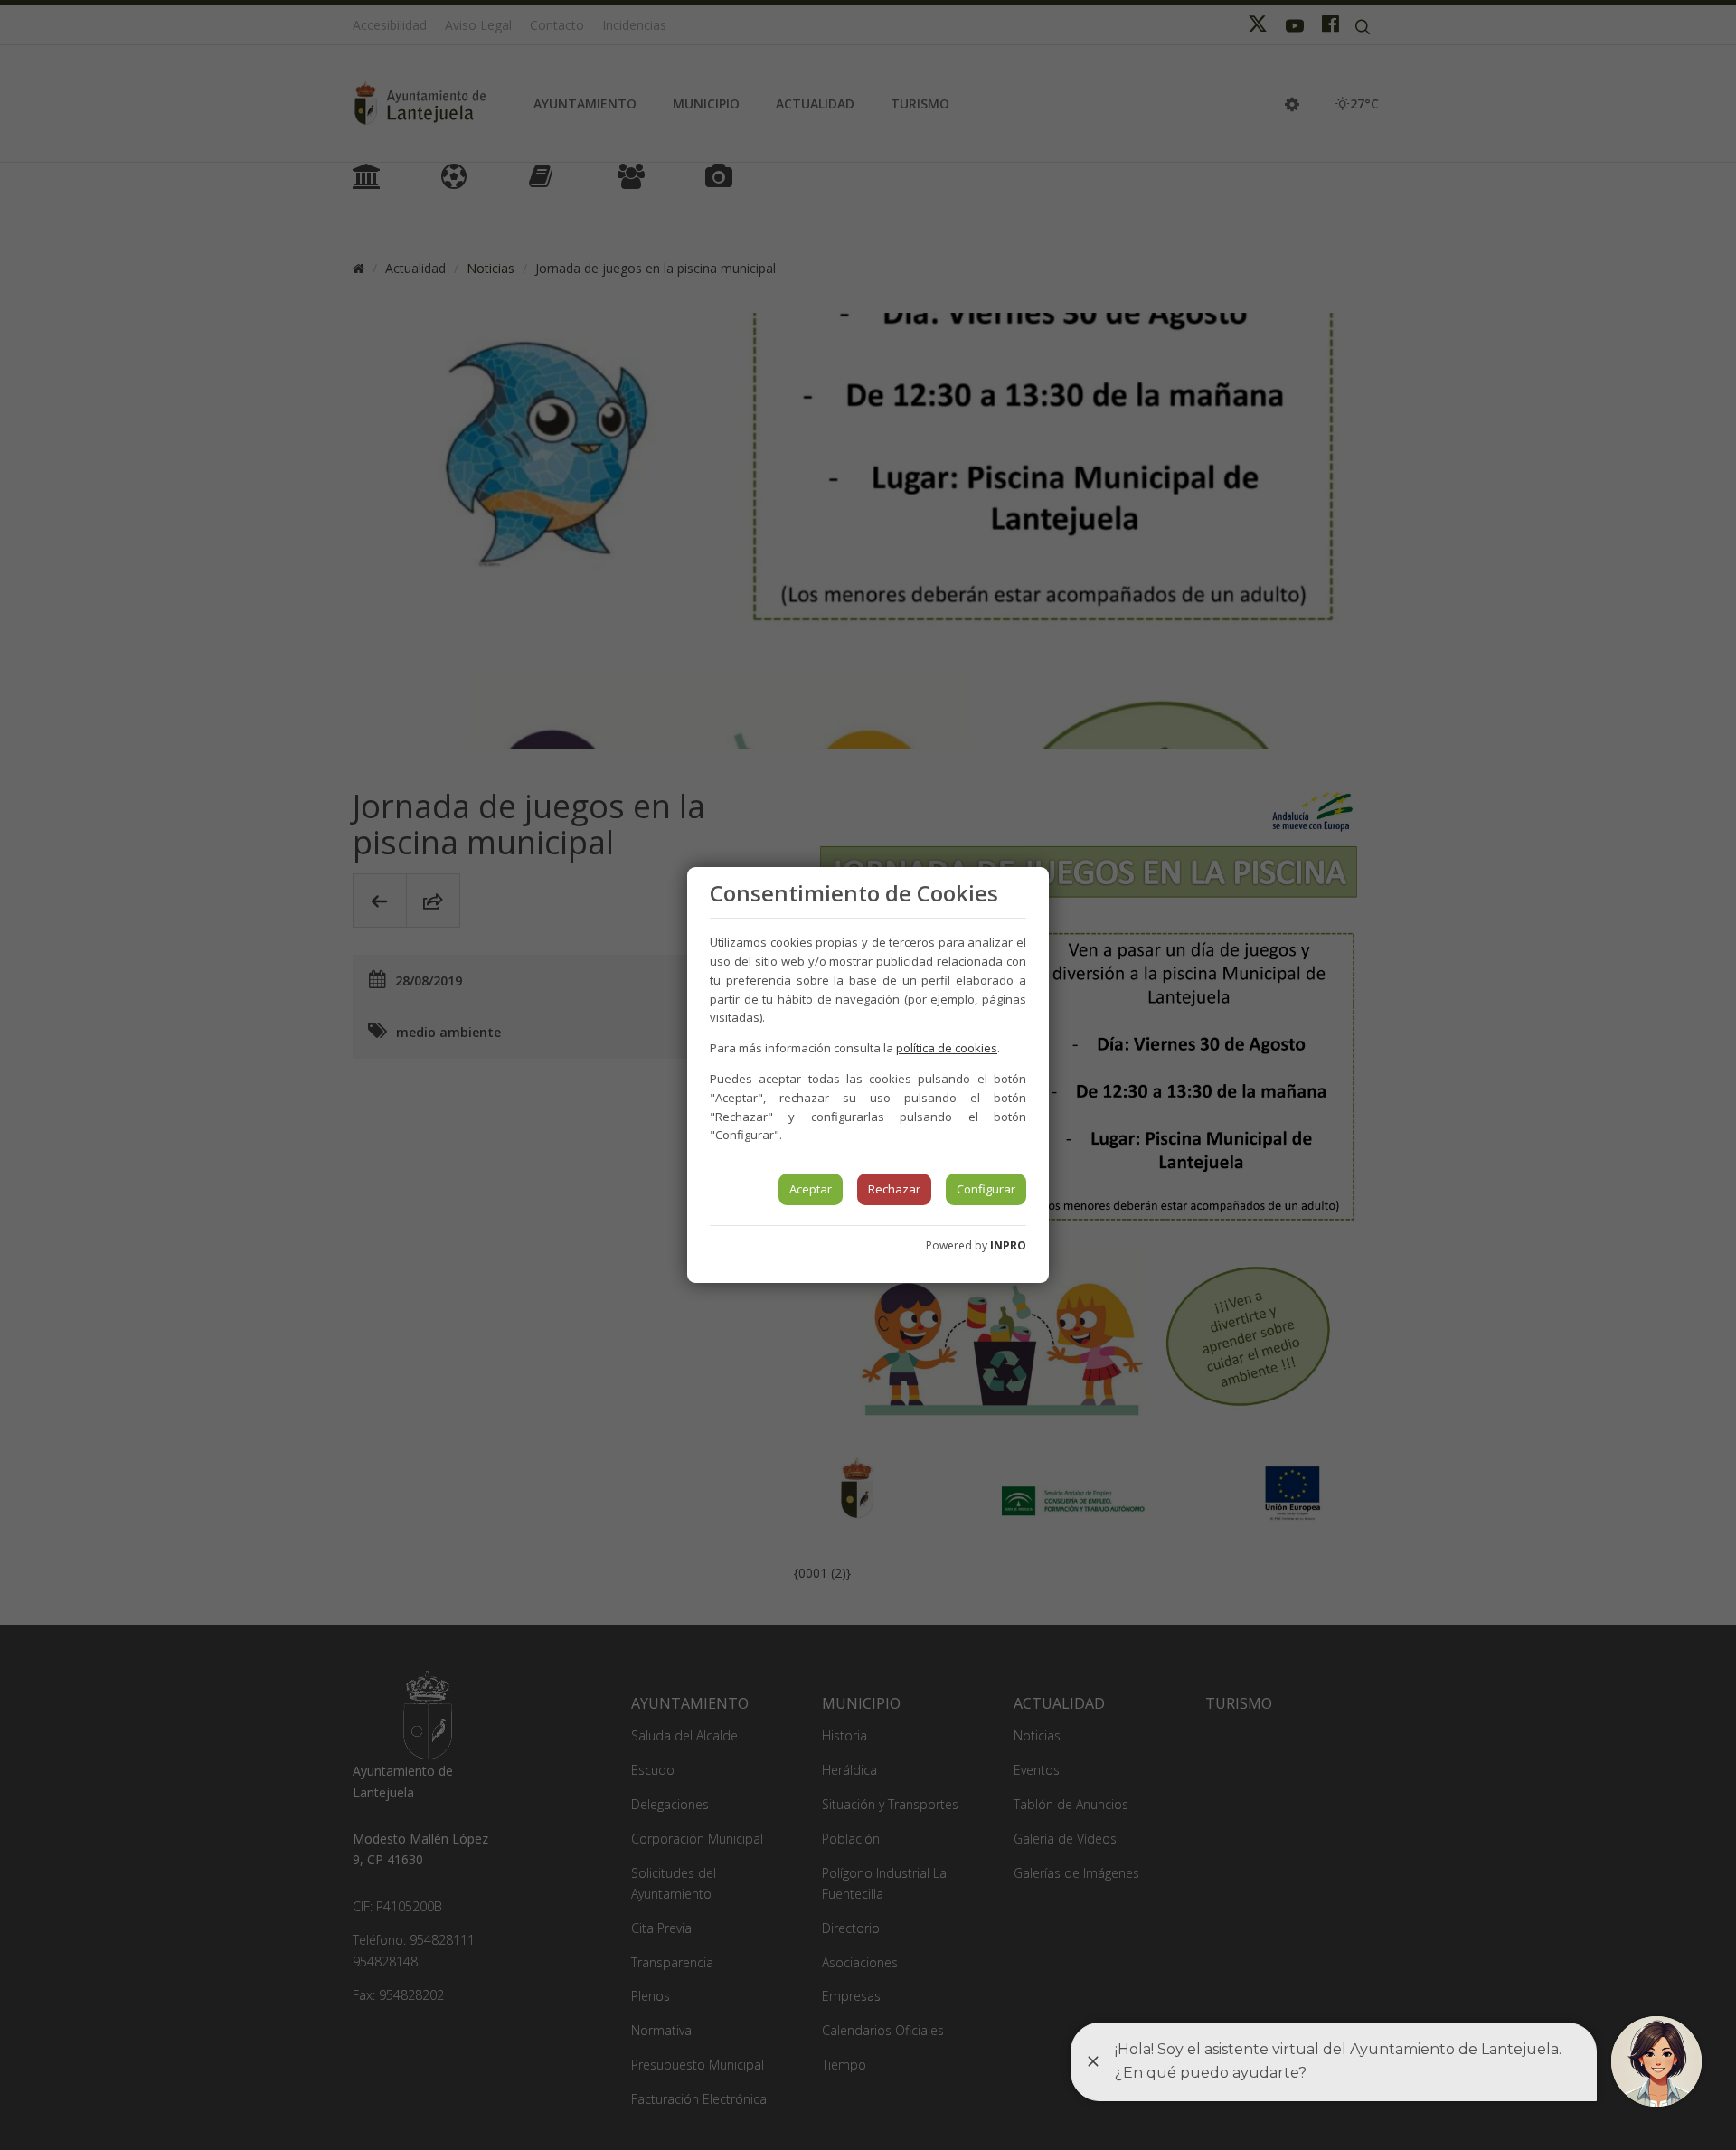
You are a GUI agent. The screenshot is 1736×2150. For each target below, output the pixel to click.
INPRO (1008, 1245)
